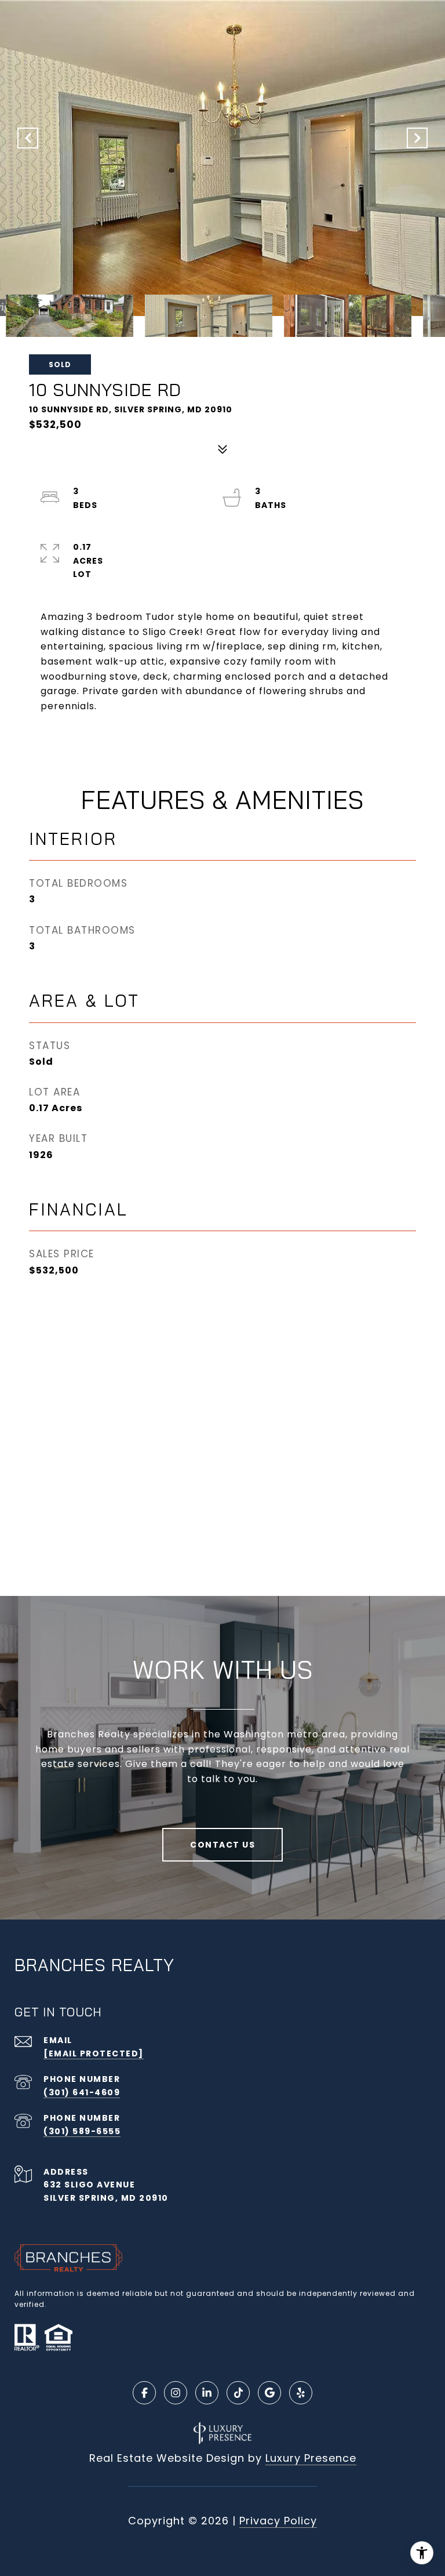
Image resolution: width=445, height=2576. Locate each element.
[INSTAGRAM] (176, 2393)
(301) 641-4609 (82, 2092)
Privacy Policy (278, 2521)
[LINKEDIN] (207, 2393)
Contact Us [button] (222, 1845)
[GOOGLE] (269, 2393)
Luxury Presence (311, 2458)
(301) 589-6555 (82, 2131)
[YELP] (301, 2393)
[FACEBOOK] (144, 2393)
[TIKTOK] (238, 2393)
